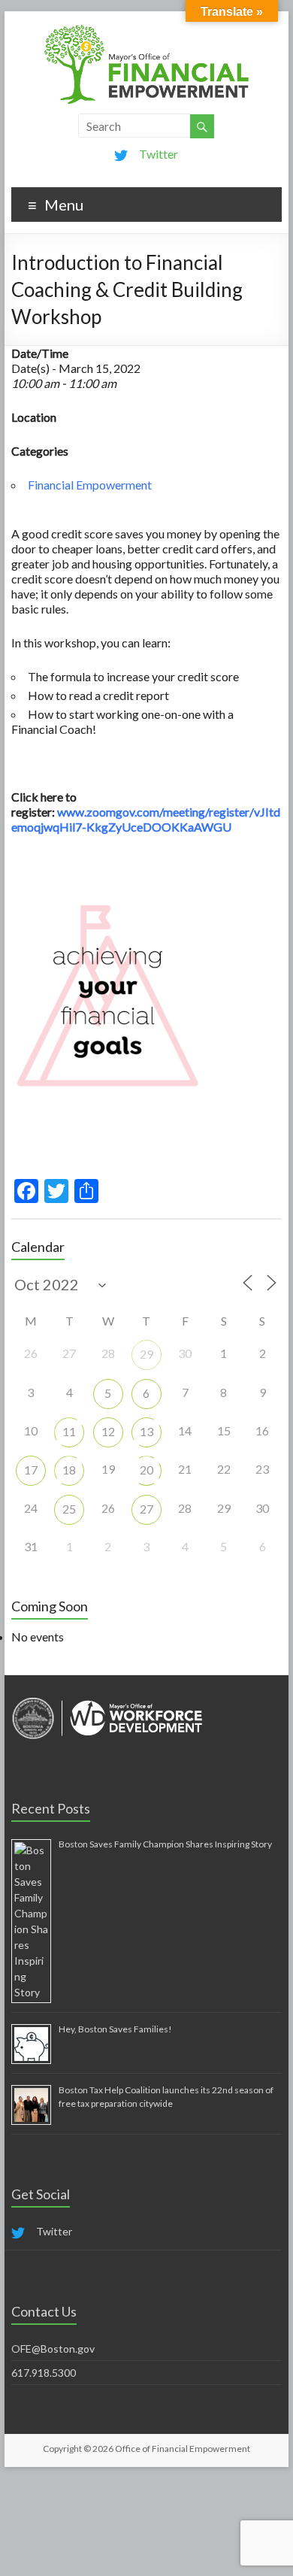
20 (146, 1470)
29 (146, 1354)
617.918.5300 (44, 2373)
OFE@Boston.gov (53, 2349)
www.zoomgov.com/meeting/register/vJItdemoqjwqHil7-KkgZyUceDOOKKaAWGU (146, 819)
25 (69, 1509)
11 (69, 1431)
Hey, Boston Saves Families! (115, 2029)
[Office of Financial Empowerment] (146, 30)
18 (69, 1470)
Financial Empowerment (90, 485)
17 (31, 1470)
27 (146, 1509)
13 (146, 1431)
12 (108, 1431)
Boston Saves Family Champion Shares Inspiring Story (165, 1844)
